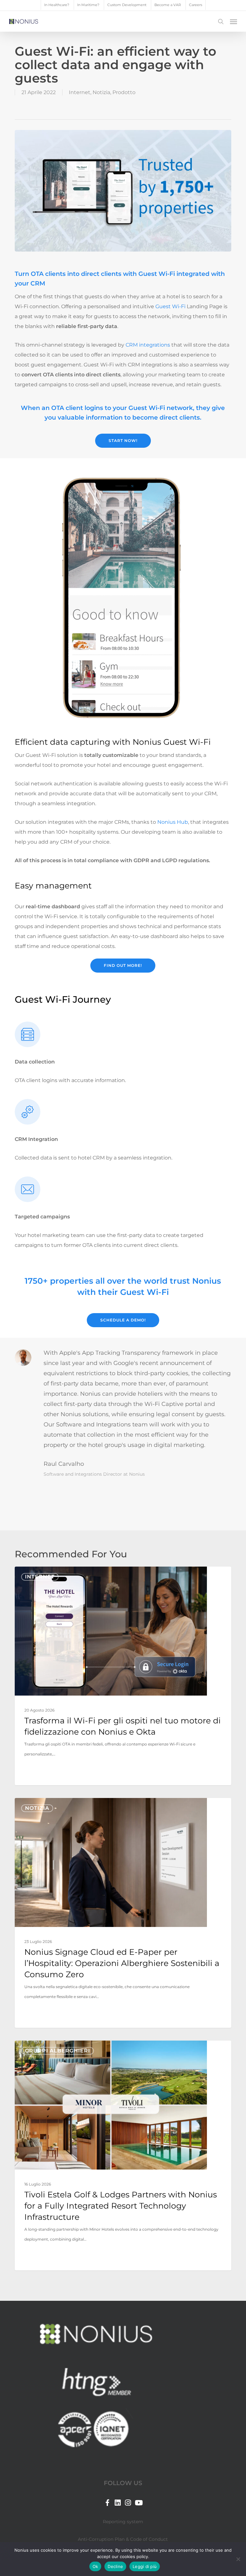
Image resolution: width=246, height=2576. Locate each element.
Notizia (101, 92)
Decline (115, 2566)
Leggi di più (145, 2566)
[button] (234, 21)
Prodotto (124, 92)
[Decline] (238, 2559)
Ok (95, 2566)
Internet (80, 92)
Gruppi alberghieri (57, 2051)
